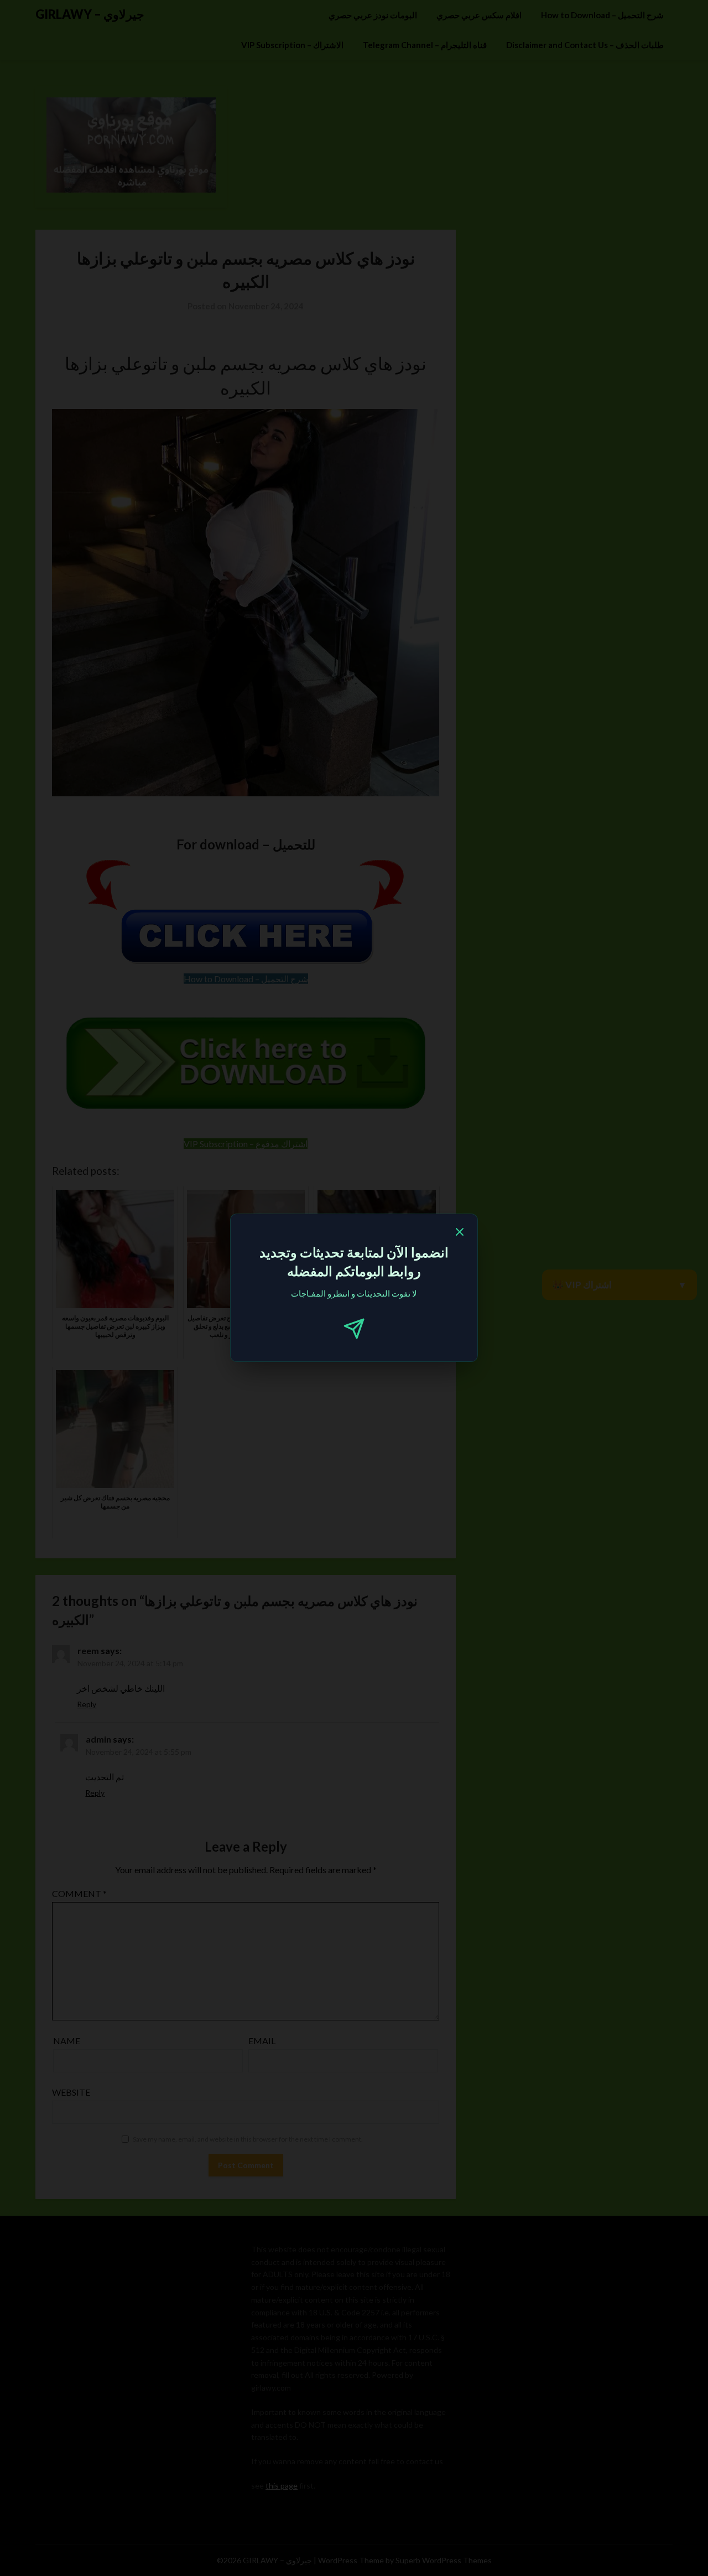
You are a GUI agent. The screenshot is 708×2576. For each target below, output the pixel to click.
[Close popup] (460, 1233)
